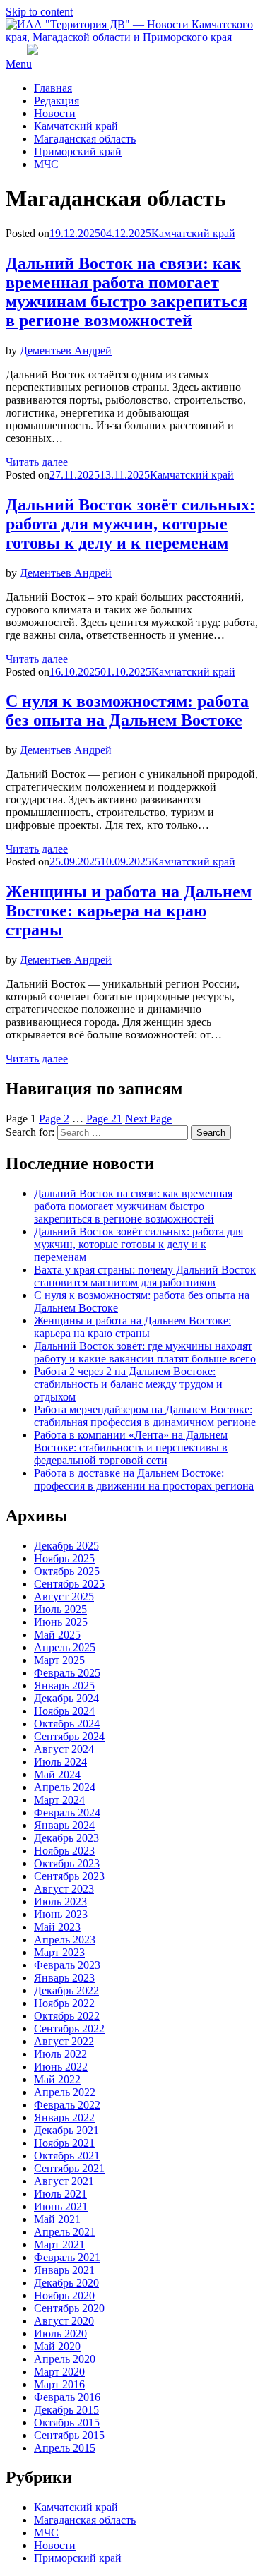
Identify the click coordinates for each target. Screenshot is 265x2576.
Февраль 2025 (67, 1673)
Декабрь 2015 (66, 2410)
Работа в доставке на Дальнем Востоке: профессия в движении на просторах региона (144, 1479)
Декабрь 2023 (66, 1838)
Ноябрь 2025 (64, 1558)
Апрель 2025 (65, 1647)
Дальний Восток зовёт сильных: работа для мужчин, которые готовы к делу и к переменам (130, 524)
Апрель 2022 (65, 2092)
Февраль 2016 (67, 2397)
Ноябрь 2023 (64, 1851)
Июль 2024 (60, 1762)
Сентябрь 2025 (69, 1584)
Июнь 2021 (61, 2206)
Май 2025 (57, 1635)
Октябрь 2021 (67, 2156)
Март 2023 (59, 1952)
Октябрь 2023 (67, 1863)
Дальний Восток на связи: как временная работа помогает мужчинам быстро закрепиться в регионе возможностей (126, 292)
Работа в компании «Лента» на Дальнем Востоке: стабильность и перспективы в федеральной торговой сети (131, 1448)
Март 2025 (59, 1660)
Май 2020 (57, 2346)
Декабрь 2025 (66, 1546)
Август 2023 (64, 1889)
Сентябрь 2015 (69, 2435)
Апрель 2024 (65, 1787)
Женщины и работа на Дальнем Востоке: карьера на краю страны (129, 911)
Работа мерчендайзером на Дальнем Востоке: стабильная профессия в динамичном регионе (145, 1416)
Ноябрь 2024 (64, 1711)
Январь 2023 (64, 1978)
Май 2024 (57, 1774)
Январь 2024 (64, 1825)
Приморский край (78, 151)
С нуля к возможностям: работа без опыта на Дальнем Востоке (127, 711)
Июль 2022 (60, 2054)
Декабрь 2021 (66, 2130)
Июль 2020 (60, 2334)
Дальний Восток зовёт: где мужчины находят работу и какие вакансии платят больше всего (145, 1352)
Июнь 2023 (61, 1914)
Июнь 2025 (61, 1622)
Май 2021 (57, 2219)
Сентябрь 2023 (69, 1876)
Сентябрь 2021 (69, 2168)
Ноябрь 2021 (64, 2143)
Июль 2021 (60, 2194)
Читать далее (37, 462)
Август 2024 (64, 1749)
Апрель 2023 (65, 1940)
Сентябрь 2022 (69, 2029)
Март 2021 (59, 2245)
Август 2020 (64, 2321)
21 (104, 1119)
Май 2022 (57, 2079)
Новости (55, 113)
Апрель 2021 (65, 2232)
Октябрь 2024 (67, 1724)
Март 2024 (59, 1800)
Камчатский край (76, 126)
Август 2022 (64, 2041)
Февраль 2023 (67, 1965)
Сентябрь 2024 (69, 1736)
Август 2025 (64, 1596)
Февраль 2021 (67, 2257)
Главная (53, 88)
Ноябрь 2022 (64, 2003)
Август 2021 (64, 2181)
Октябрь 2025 (67, 1571)
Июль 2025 (60, 1609)
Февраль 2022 (67, 2105)
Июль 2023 (60, 1901)
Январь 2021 (64, 2270)
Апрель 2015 (65, 2448)
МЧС (46, 164)
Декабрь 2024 (66, 1698)
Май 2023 (57, 1927)
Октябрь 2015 (67, 2422)
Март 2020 (59, 2372)
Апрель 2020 (65, 2359)
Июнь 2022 (61, 2067)
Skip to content (39, 12)
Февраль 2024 (67, 1813)
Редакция (57, 101)
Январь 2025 (64, 1685)
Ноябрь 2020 (64, 2295)
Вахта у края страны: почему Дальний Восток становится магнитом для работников (145, 1276)
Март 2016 (59, 2384)
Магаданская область (85, 139)
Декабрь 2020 (66, 2283)
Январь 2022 (64, 2117)
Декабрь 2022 (66, 1990)
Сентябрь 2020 (69, 2308)
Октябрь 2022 (67, 2016)
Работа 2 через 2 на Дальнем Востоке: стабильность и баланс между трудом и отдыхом (128, 1384)
